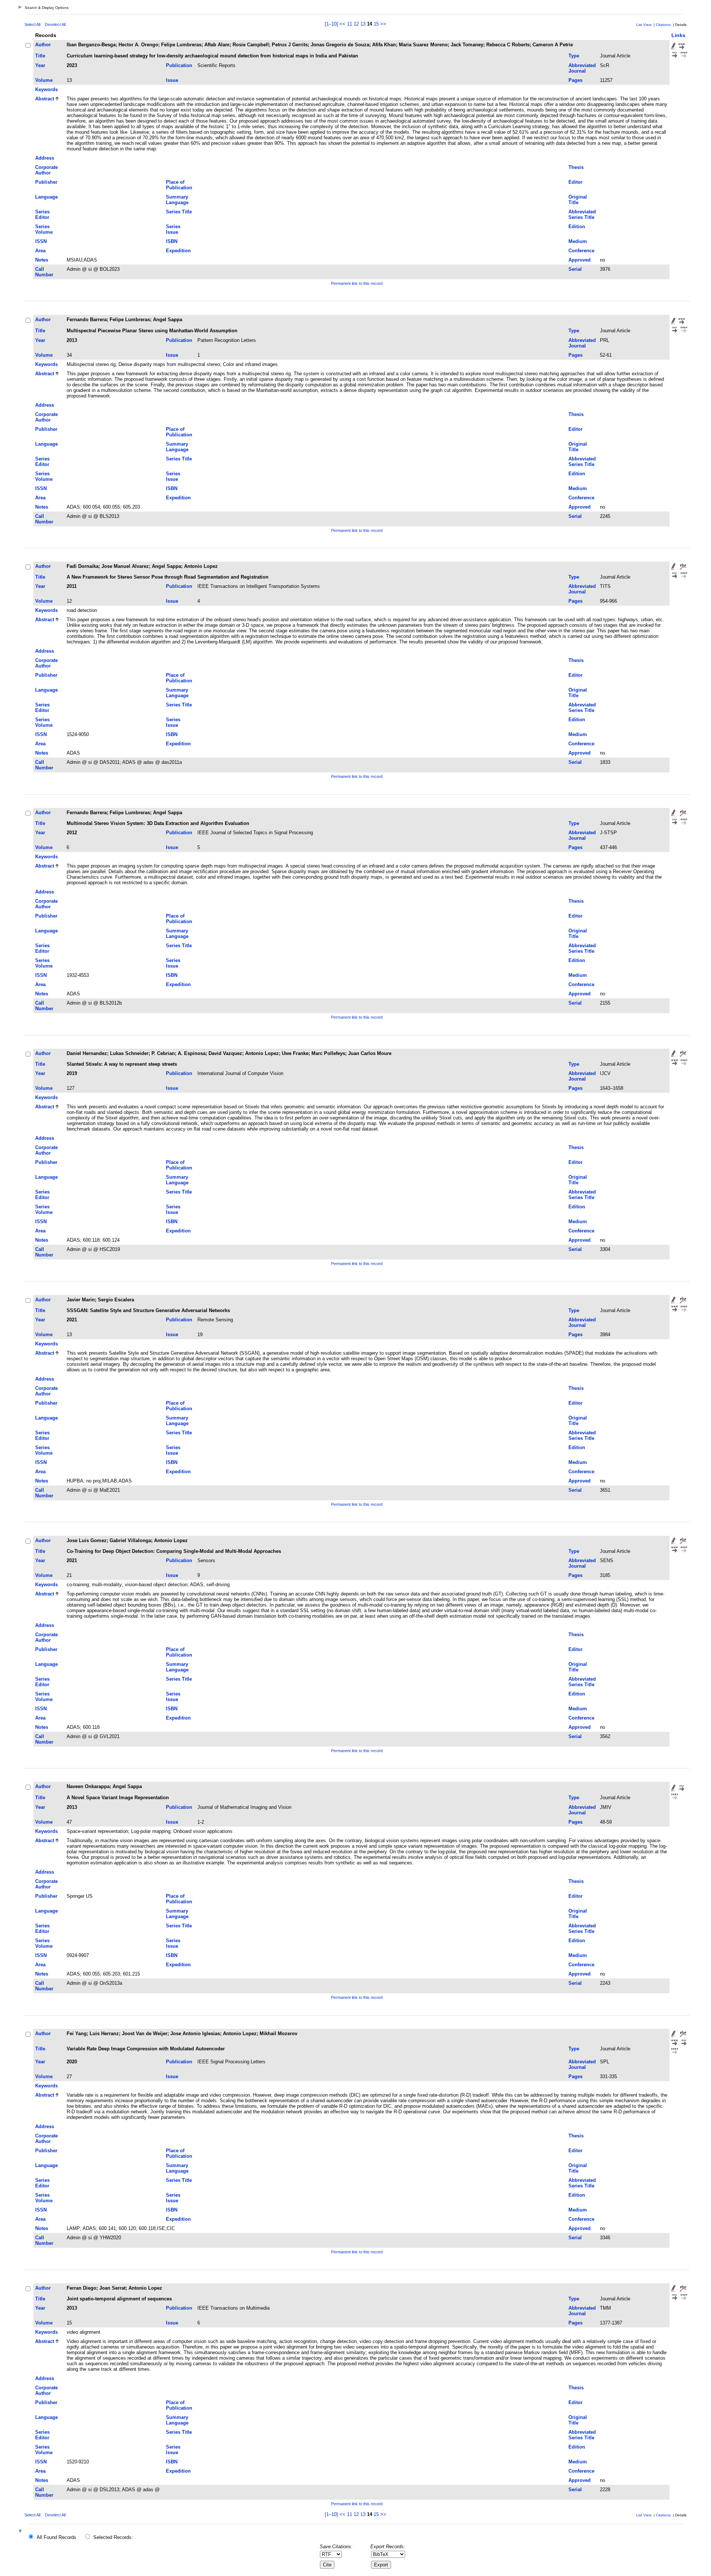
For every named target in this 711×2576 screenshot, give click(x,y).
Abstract (45, 99)
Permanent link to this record (357, 283)
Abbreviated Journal (582, 68)
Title (40, 56)
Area (40, 251)
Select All (32, 24)
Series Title (179, 212)
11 (350, 24)
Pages (575, 80)
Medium (578, 241)
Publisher (46, 182)
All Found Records (56, 2537)
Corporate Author (46, 170)
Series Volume (44, 229)
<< (343, 24)
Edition (577, 227)
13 (363, 24)
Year (40, 65)
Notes (42, 260)
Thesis (576, 167)
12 (356, 24)
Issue (172, 80)
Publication (179, 65)
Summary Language (177, 200)
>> (383, 24)
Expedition (178, 251)
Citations (663, 25)
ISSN (41, 241)
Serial (575, 269)
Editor (575, 182)
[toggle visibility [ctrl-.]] (21, 2532)
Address (45, 158)
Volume (44, 80)
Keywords (46, 89)
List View (644, 25)
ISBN (172, 241)
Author (43, 45)
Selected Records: (113, 2537)
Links (678, 35)
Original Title (578, 200)
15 (376, 24)
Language (46, 197)
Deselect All (55, 24)
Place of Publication (179, 185)
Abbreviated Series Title (582, 214)
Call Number (44, 272)
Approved (580, 260)
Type (574, 56)
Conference (581, 251)
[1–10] (332, 24)
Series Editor (42, 214)
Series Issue (173, 229)
